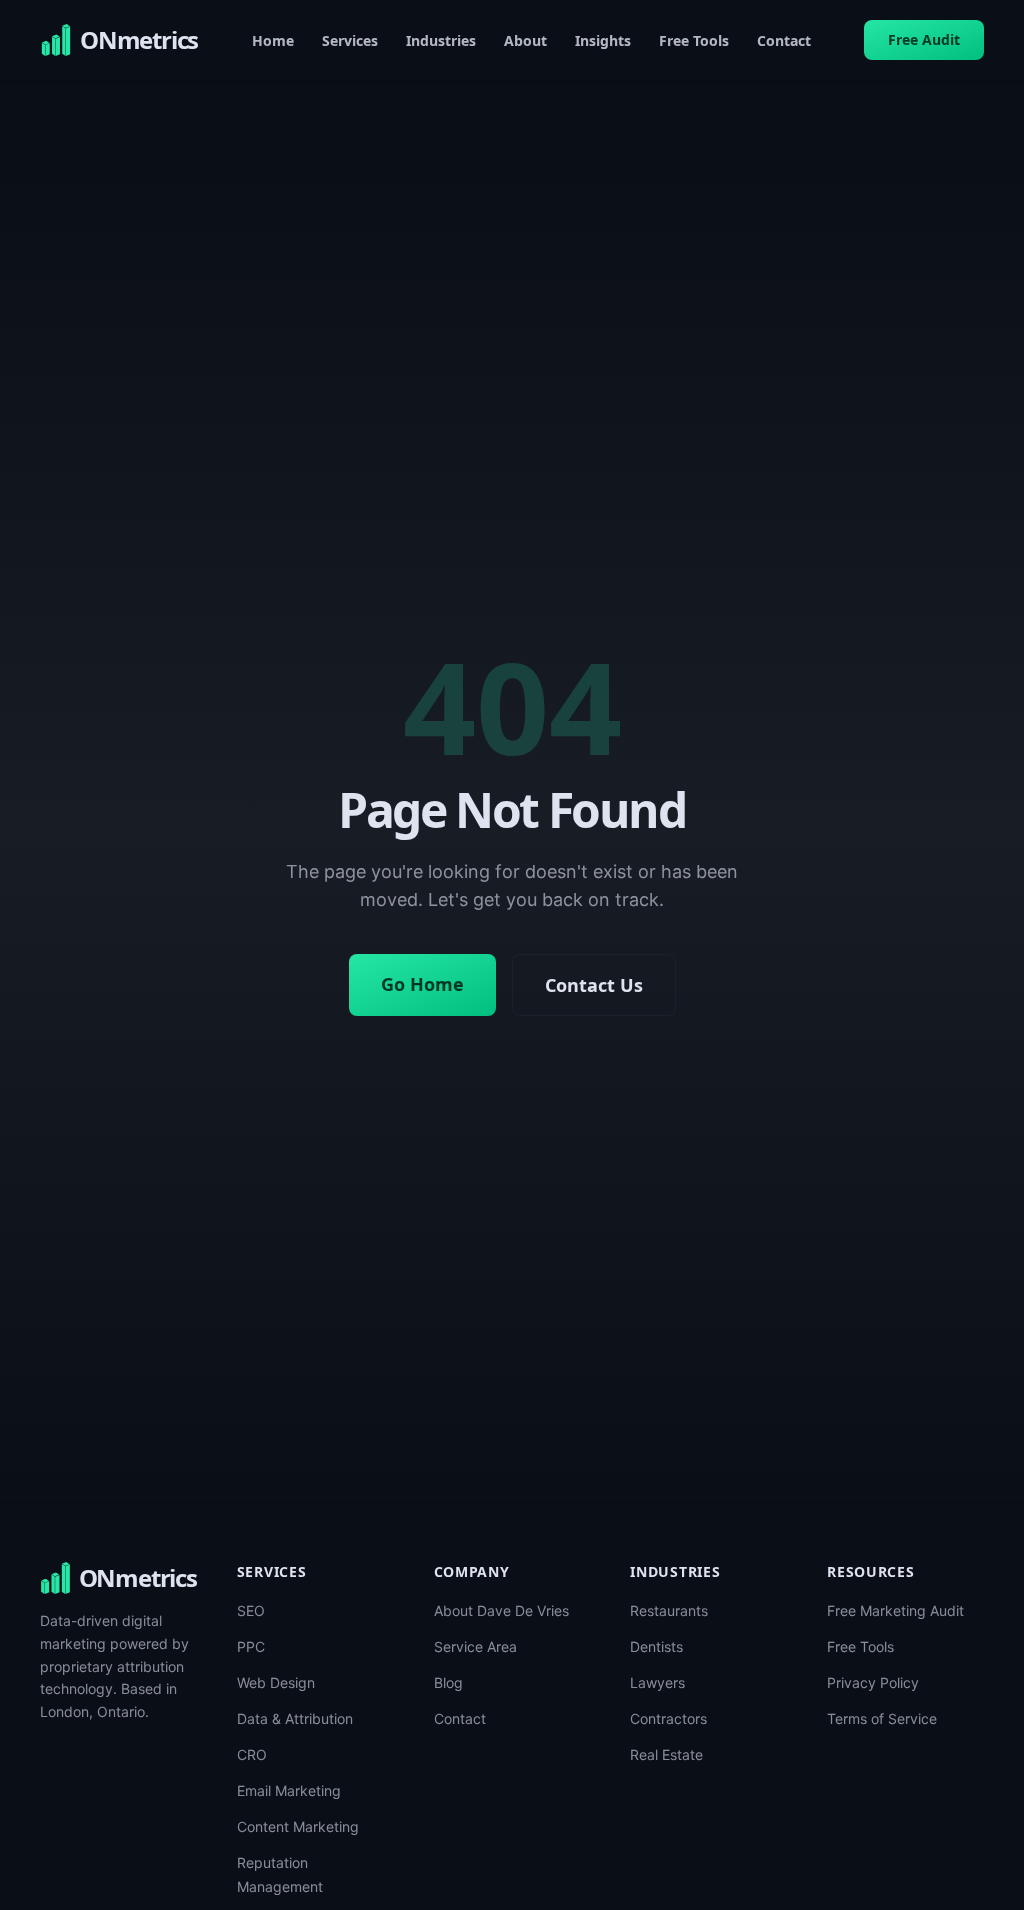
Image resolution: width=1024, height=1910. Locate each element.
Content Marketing (298, 1826)
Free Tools (694, 40)
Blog (448, 1682)
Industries (441, 40)
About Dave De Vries (501, 1610)
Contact (784, 40)
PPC (251, 1646)
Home (273, 40)
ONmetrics (138, 1578)
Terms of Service (882, 1718)
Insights (603, 40)
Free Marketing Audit (895, 1610)
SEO (251, 1610)
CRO (252, 1754)
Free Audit (924, 39)
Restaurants (669, 1610)
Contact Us (594, 985)
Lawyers (657, 1682)
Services (350, 40)
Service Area (475, 1646)
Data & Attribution (295, 1718)
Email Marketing (289, 1790)
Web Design (276, 1682)
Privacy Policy (873, 1682)
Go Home (422, 984)
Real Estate (666, 1754)
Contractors (668, 1718)
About (525, 40)
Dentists (656, 1646)
